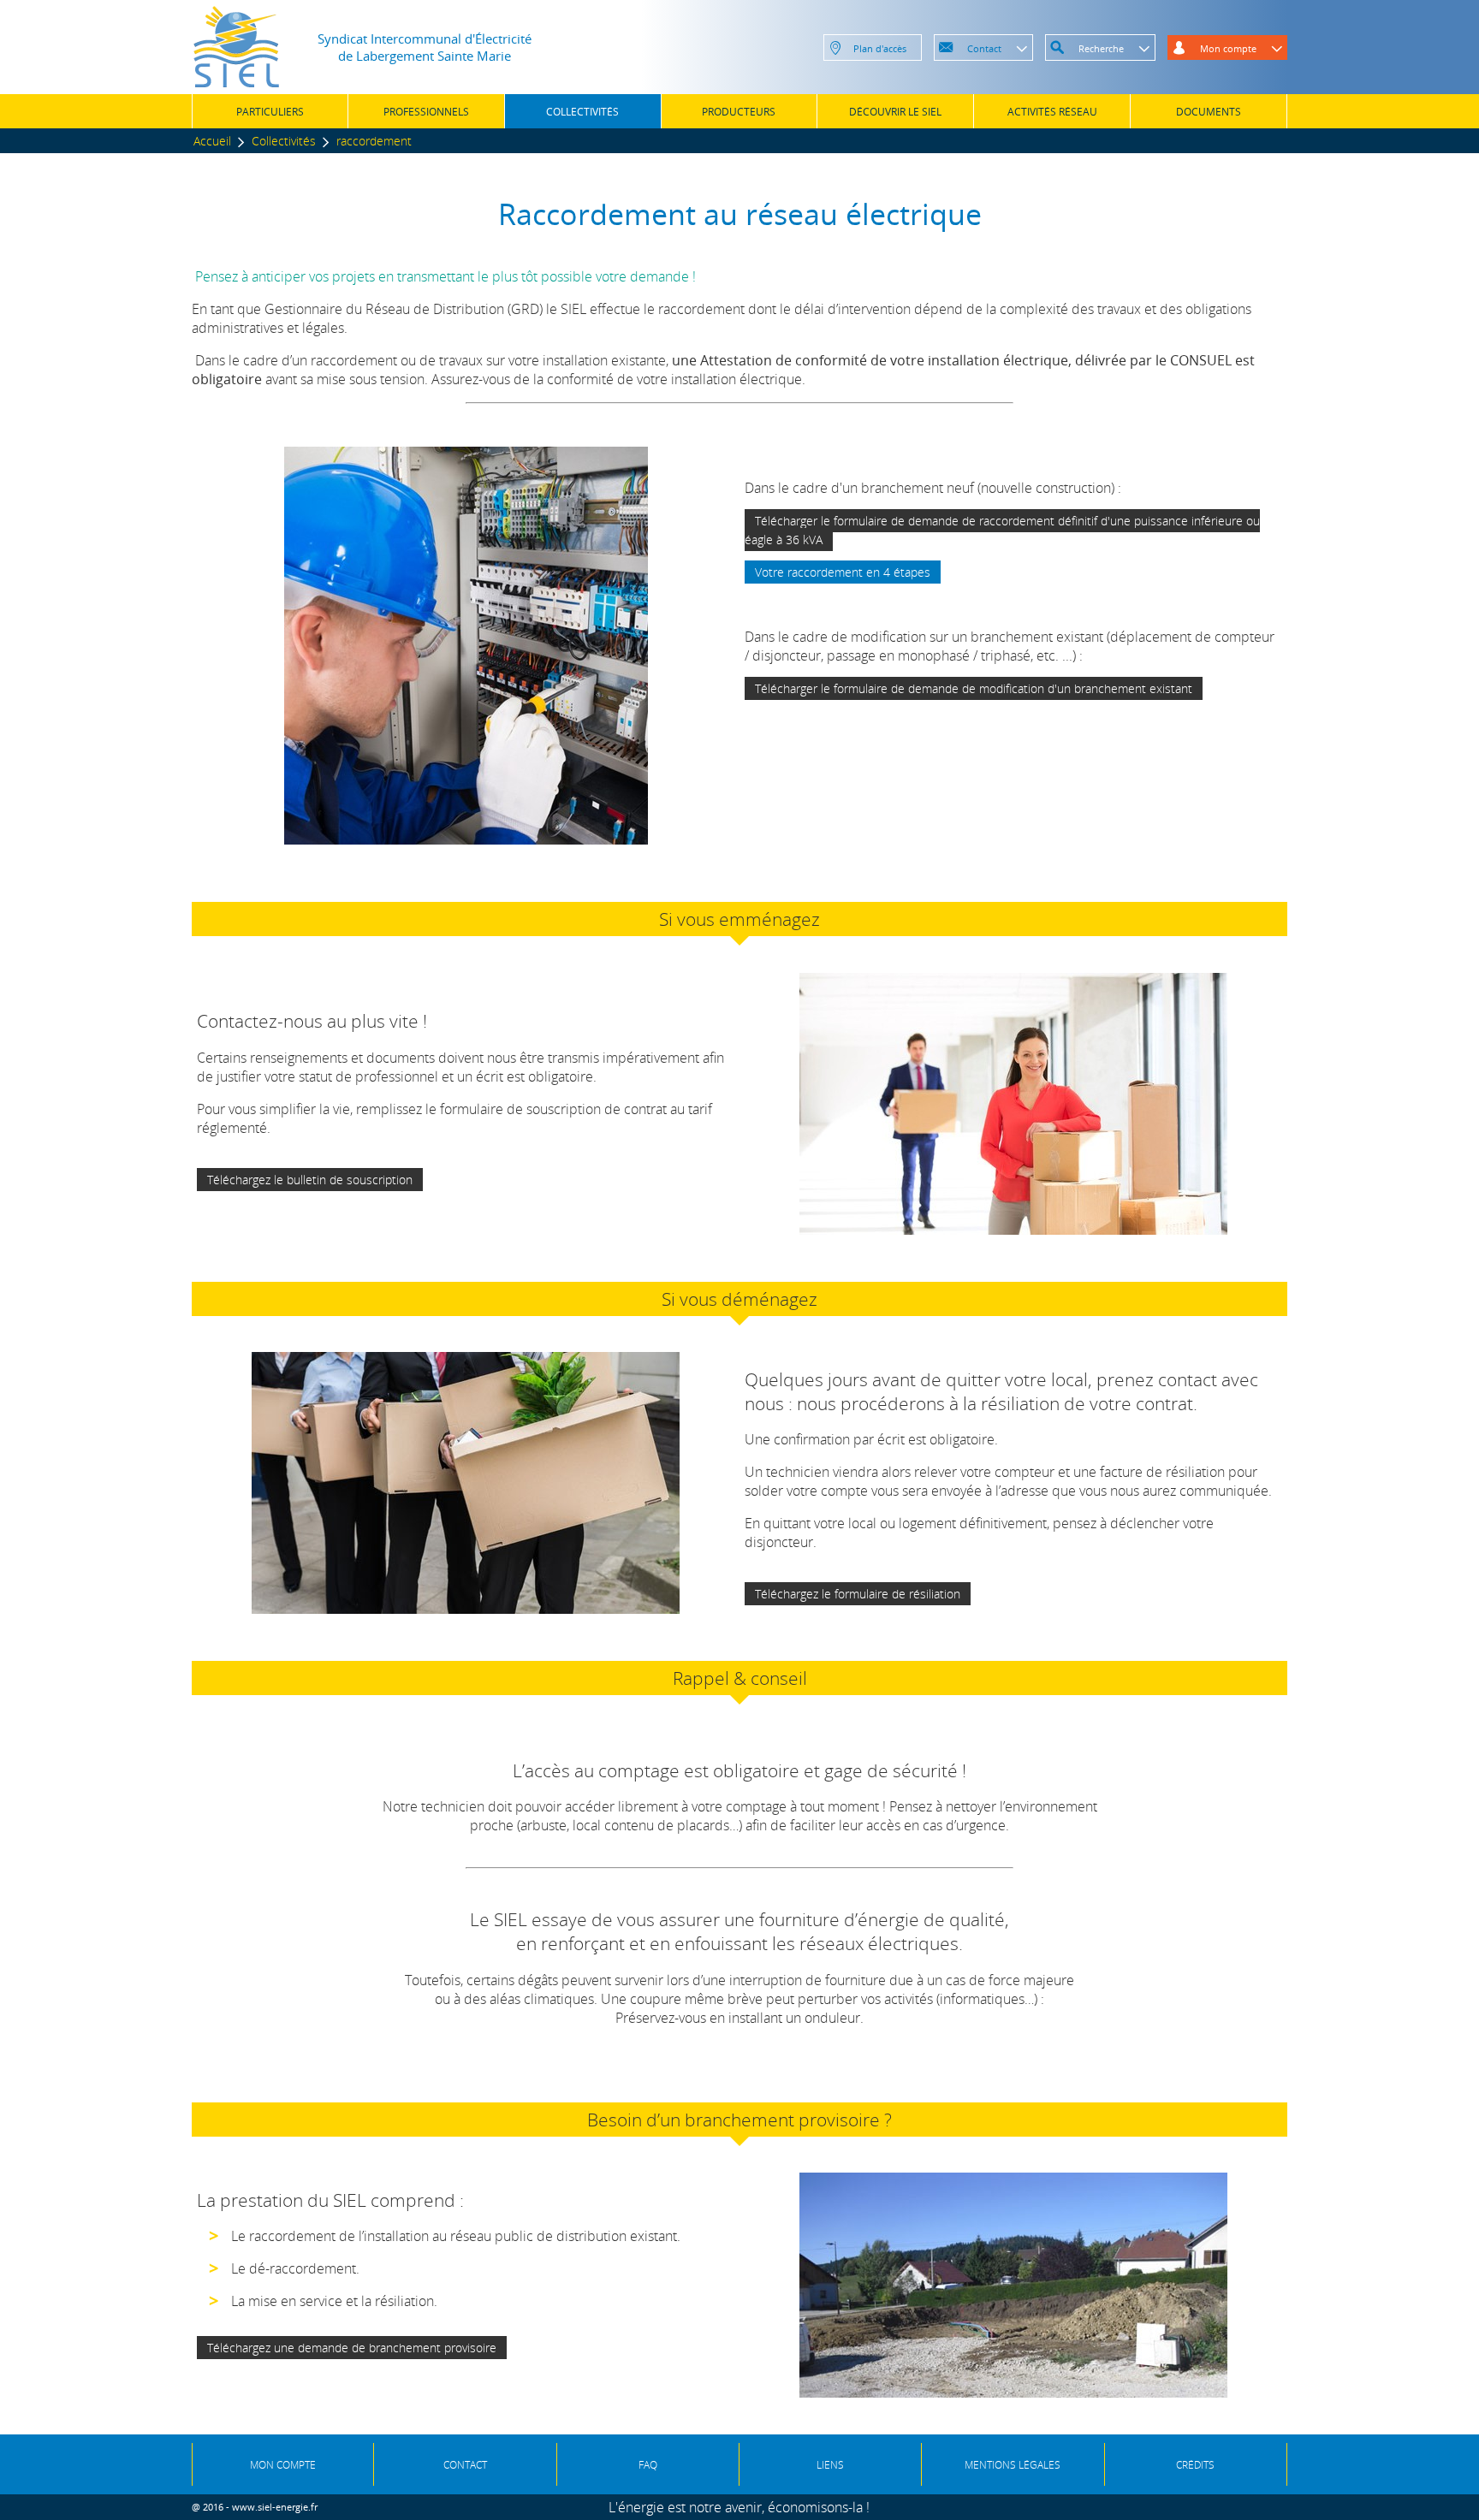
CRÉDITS (1195, 2465)
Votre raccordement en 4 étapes (843, 572)
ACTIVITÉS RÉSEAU (1052, 112)
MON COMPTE (283, 2465)
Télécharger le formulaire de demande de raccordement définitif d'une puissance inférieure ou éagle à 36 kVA (1002, 530)
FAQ (648, 2465)
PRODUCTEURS (739, 112)
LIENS (830, 2465)
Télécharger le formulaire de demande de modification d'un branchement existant (974, 688)
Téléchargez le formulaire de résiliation (858, 1594)
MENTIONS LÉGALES (1013, 2465)
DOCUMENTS (1209, 112)
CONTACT (465, 2465)
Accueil (212, 141)
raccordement (374, 141)
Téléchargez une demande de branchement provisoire (352, 2348)
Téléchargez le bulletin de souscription (310, 1180)
